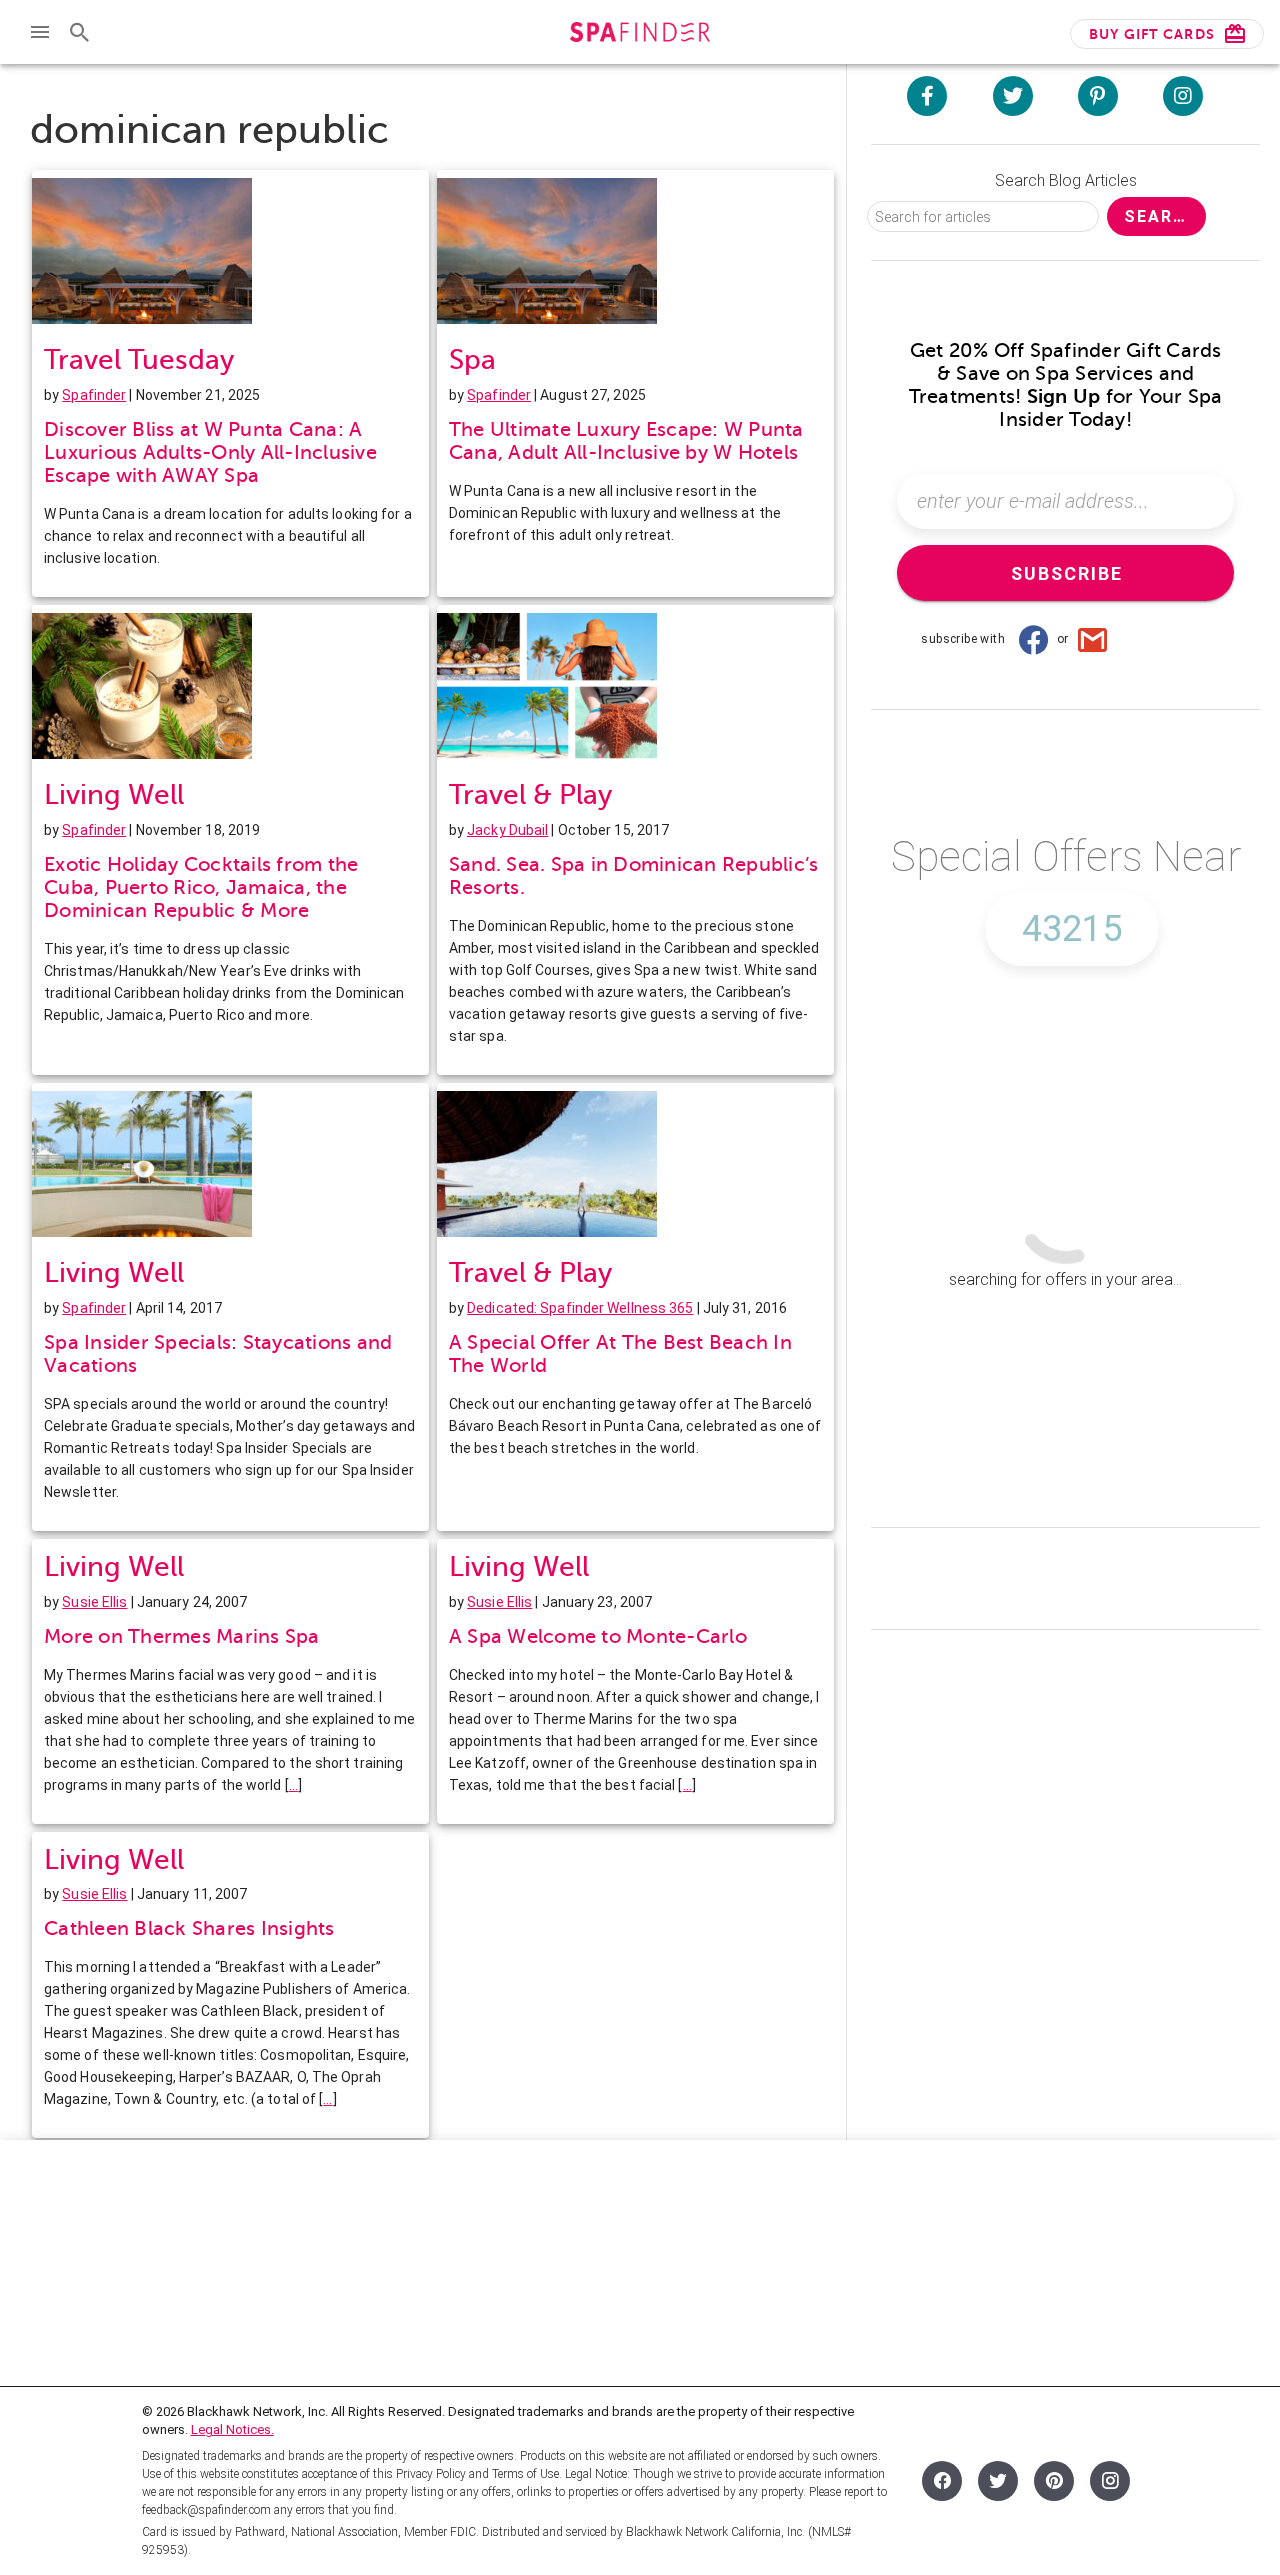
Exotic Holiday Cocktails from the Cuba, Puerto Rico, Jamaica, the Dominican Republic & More (201, 887)
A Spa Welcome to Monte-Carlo (598, 1636)
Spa (472, 359)
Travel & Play (530, 794)
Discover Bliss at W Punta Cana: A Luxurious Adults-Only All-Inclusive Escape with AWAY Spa (210, 452)
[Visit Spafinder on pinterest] (1098, 96)
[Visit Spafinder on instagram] (1183, 96)
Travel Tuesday (139, 359)
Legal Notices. (232, 2429)
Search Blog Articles (1066, 180)
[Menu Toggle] (40, 32)
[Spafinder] (639, 34)
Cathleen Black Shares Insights (189, 1928)
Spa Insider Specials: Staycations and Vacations (218, 1354)
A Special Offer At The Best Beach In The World (620, 1354)
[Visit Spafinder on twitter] (1013, 96)
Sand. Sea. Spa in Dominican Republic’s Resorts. (634, 876)
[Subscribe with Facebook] (1033, 639)
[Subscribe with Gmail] (1093, 639)
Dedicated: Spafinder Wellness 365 (580, 1308)
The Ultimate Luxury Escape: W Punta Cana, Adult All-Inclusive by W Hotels (626, 441)
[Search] (80, 32)
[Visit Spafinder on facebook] (927, 96)
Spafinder (94, 395)
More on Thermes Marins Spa (182, 1636)
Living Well (114, 794)
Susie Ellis (94, 1602)
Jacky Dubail (507, 830)
